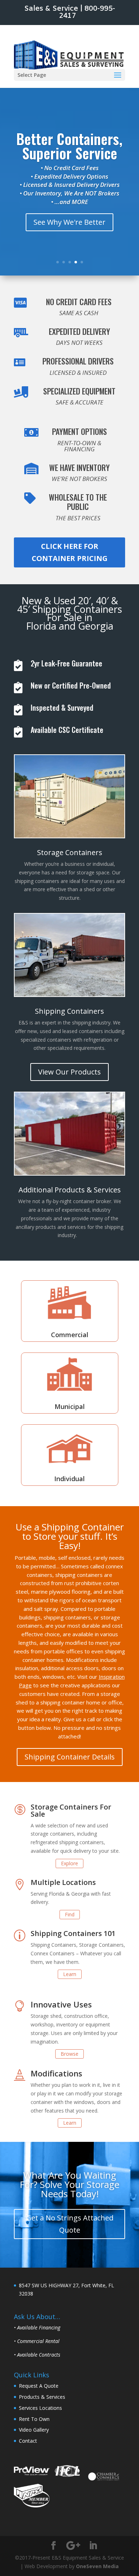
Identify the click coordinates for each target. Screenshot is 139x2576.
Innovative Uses (61, 2004)
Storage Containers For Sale (71, 1810)
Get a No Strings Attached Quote (70, 2224)
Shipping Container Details (70, 1757)
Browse (69, 2054)
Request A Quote (39, 2386)
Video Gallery (34, 2430)
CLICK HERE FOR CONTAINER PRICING (70, 552)
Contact (28, 2441)
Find (70, 1914)
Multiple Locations (63, 1882)
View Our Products (69, 1072)
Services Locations (40, 2408)
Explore (69, 1863)
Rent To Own (34, 2419)
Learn (70, 1974)
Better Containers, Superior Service (69, 146)
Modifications (56, 2073)
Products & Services (42, 2397)
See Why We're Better (69, 222)
